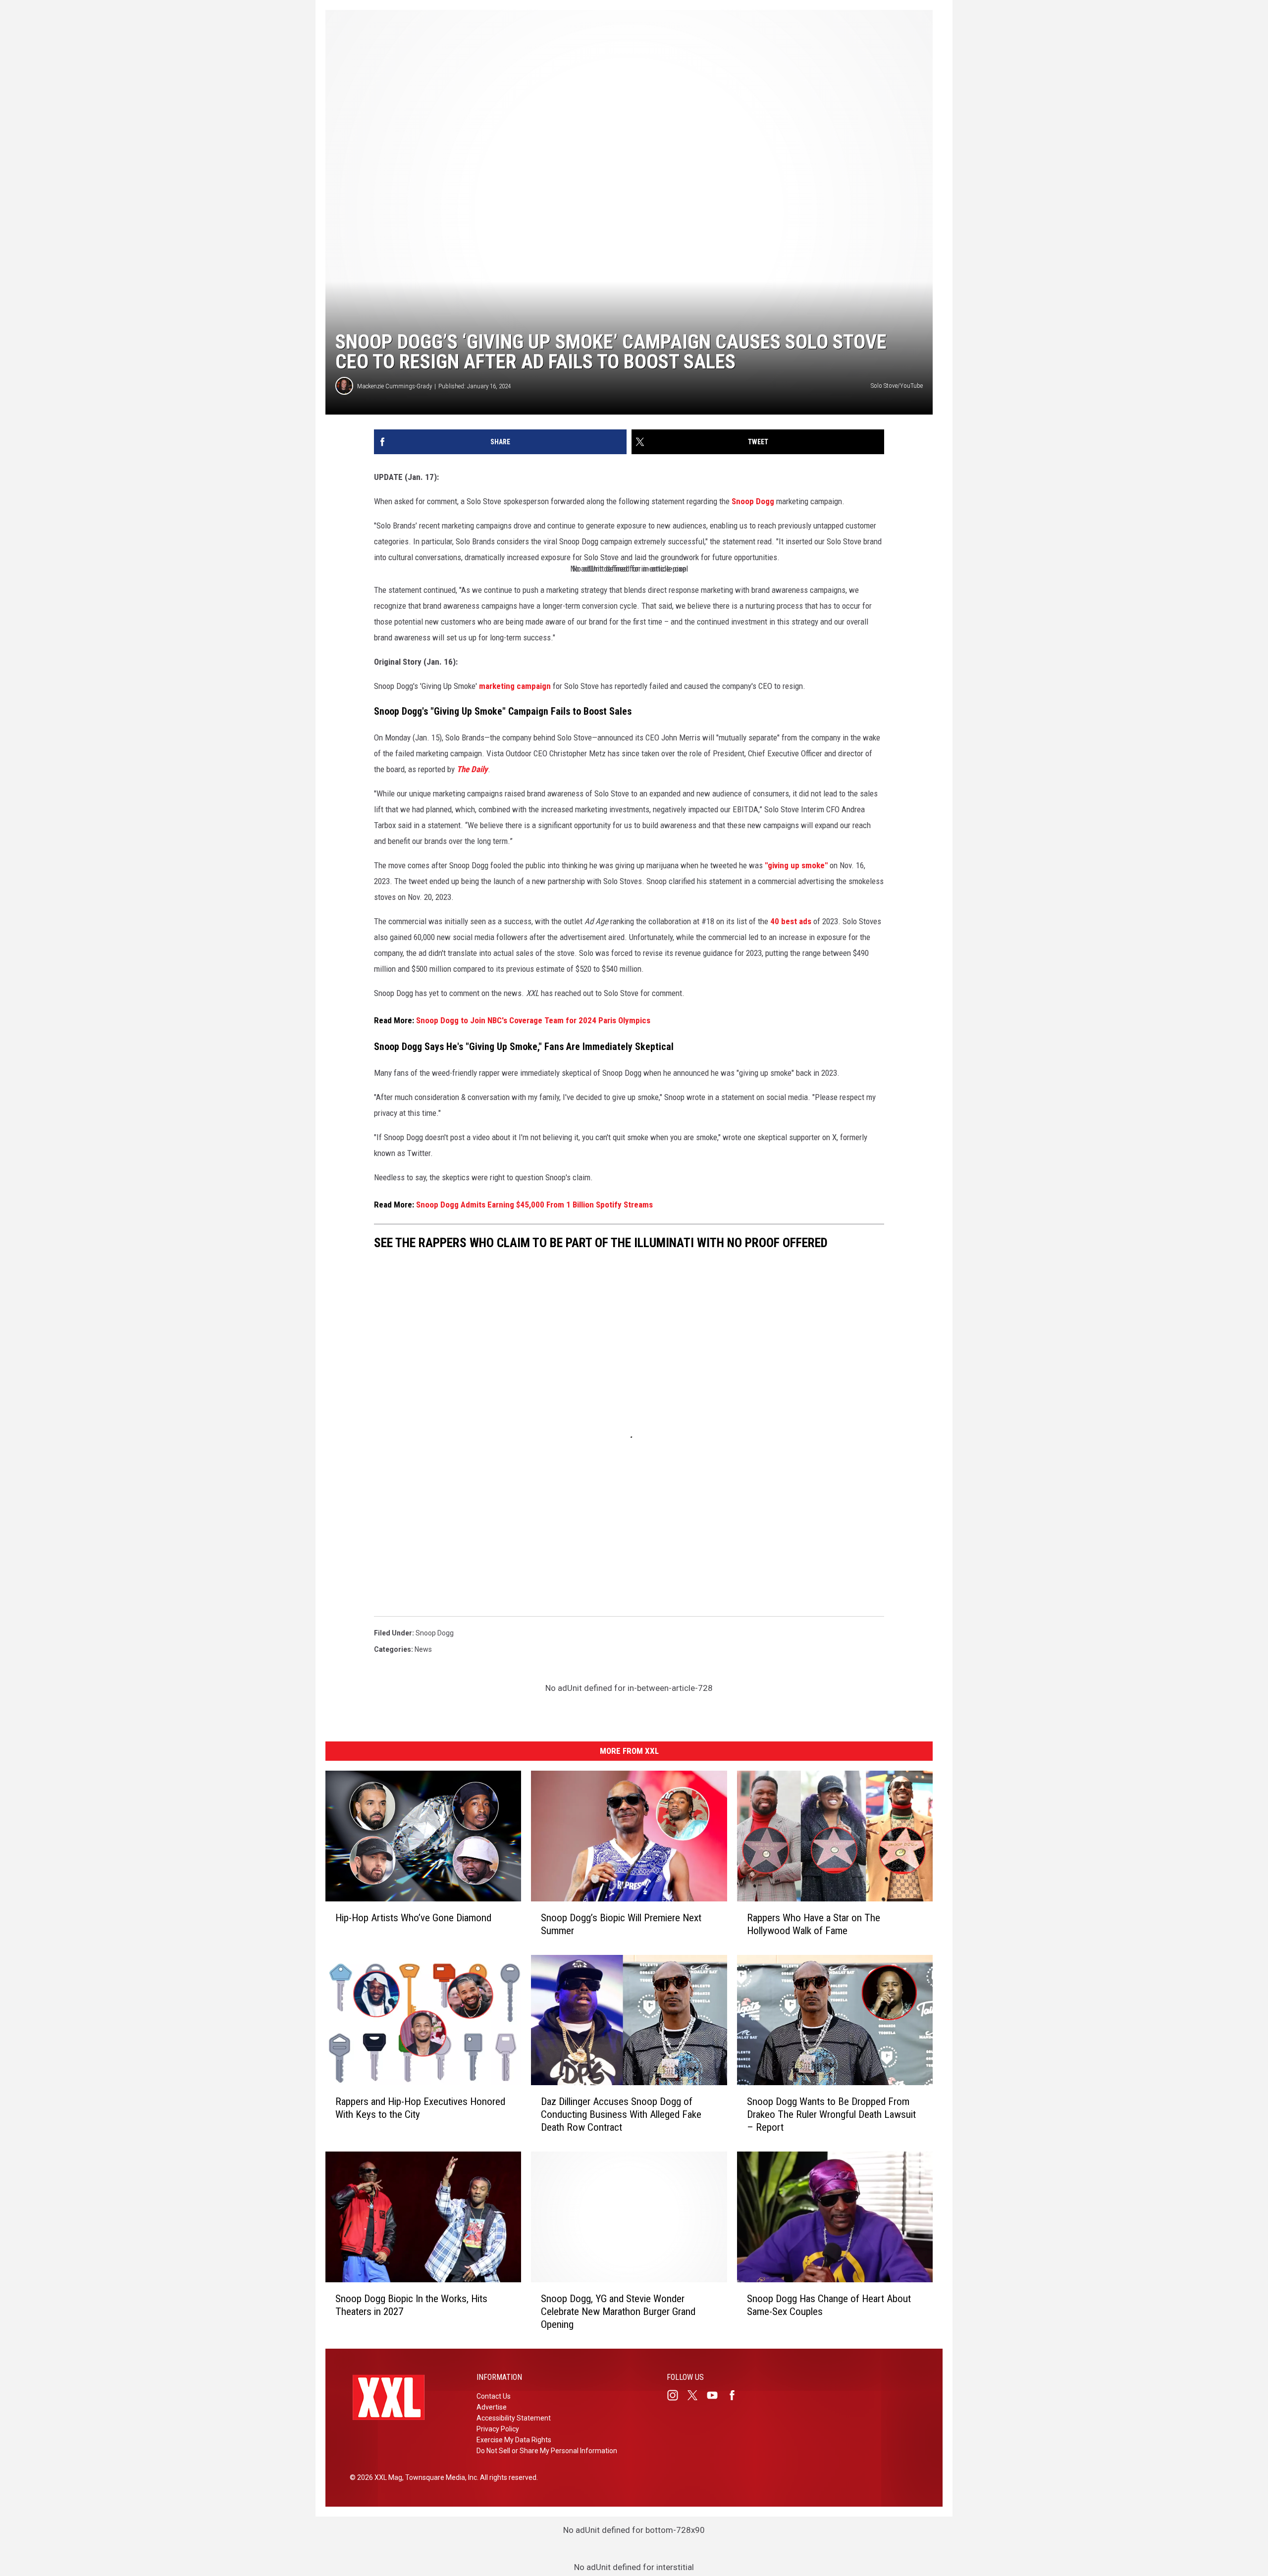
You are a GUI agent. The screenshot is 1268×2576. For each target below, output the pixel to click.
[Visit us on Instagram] (677, 2395)
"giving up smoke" (796, 865)
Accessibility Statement (514, 2418)
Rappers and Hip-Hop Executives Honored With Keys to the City (420, 2108)
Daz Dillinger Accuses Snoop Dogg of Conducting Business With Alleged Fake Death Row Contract (621, 2114)
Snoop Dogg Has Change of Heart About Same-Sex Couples (829, 2305)
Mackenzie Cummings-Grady (395, 386)
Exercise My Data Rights (514, 2440)
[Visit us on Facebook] (736, 2395)
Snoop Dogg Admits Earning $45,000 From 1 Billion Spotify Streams (534, 1205)
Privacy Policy (498, 2429)
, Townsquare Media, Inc (440, 2477)
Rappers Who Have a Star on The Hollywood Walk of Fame (814, 1924)
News (423, 1649)
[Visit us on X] (696, 2395)
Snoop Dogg (753, 501)
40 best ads (791, 921)
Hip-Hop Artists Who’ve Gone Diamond (413, 1918)
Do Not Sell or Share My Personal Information (547, 2451)
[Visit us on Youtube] (716, 2395)
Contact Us (494, 2396)
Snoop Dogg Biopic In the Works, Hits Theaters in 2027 (411, 2305)
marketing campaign (515, 686)
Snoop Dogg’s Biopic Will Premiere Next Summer (621, 1924)
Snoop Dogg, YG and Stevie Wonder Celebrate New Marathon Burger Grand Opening (618, 2312)
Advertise (492, 2407)
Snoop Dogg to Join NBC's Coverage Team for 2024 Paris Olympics (533, 1020)
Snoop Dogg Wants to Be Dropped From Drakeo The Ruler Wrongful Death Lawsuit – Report (831, 2114)
